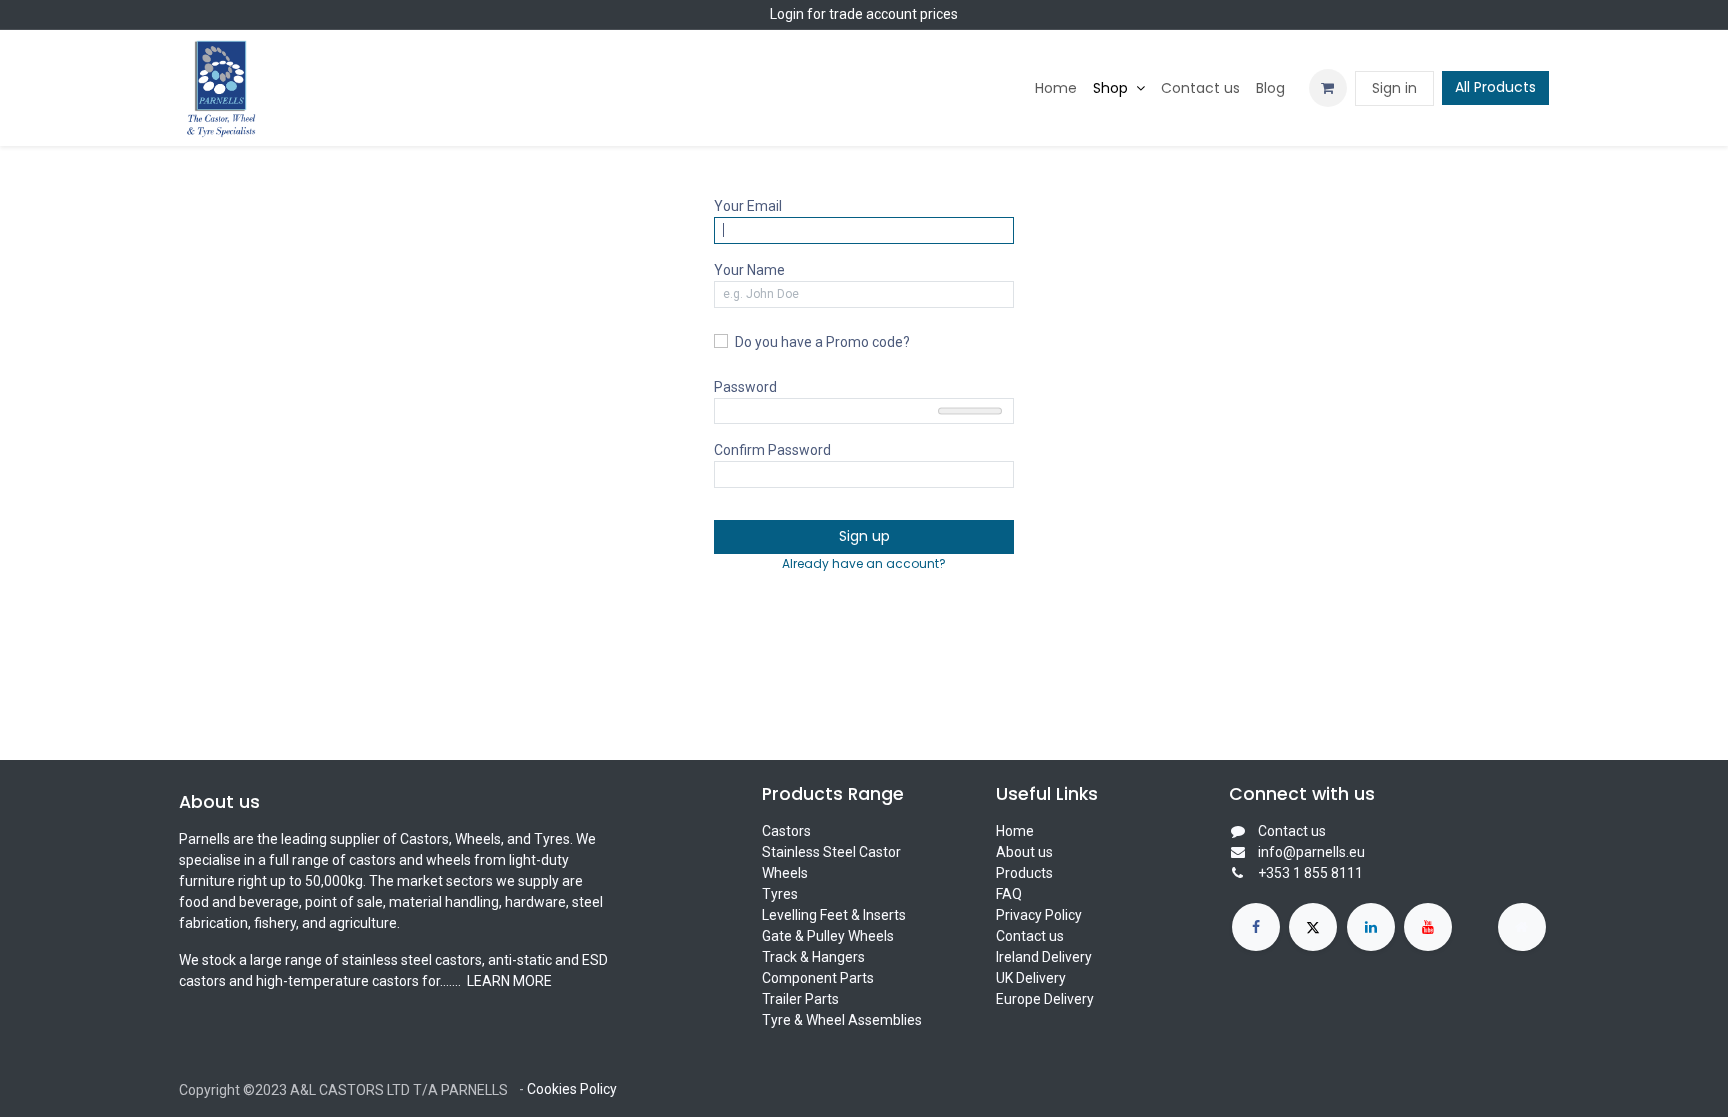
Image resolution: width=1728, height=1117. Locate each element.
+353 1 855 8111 (1310, 873)
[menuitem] (1056, 88)
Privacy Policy (1039, 915)
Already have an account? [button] (864, 563)
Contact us (1030, 936)
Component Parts (818, 978)
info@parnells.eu (1311, 852)
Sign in (1394, 88)
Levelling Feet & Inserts (834, 915)
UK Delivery (1031, 978)
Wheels (785, 873)
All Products (1495, 87)
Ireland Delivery (1044, 957)
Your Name (749, 270)
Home (1015, 831)
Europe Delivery (1045, 999)
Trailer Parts (800, 999)
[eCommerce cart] (1328, 88)
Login (787, 14)
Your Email (748, 206)
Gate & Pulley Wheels (828, 936)
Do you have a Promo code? (822, 342)
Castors (786, 831)
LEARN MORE (508, 981)
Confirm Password (772, 450)
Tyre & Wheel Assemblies (842, 1020)
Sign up (864, 536)
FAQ (1009, 894)
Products (1024, 873)
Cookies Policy (572, 1089)
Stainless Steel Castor (831, 852)
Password (745, 387)
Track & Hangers (813, 957)
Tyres (780, 894)
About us (1024, 852)
